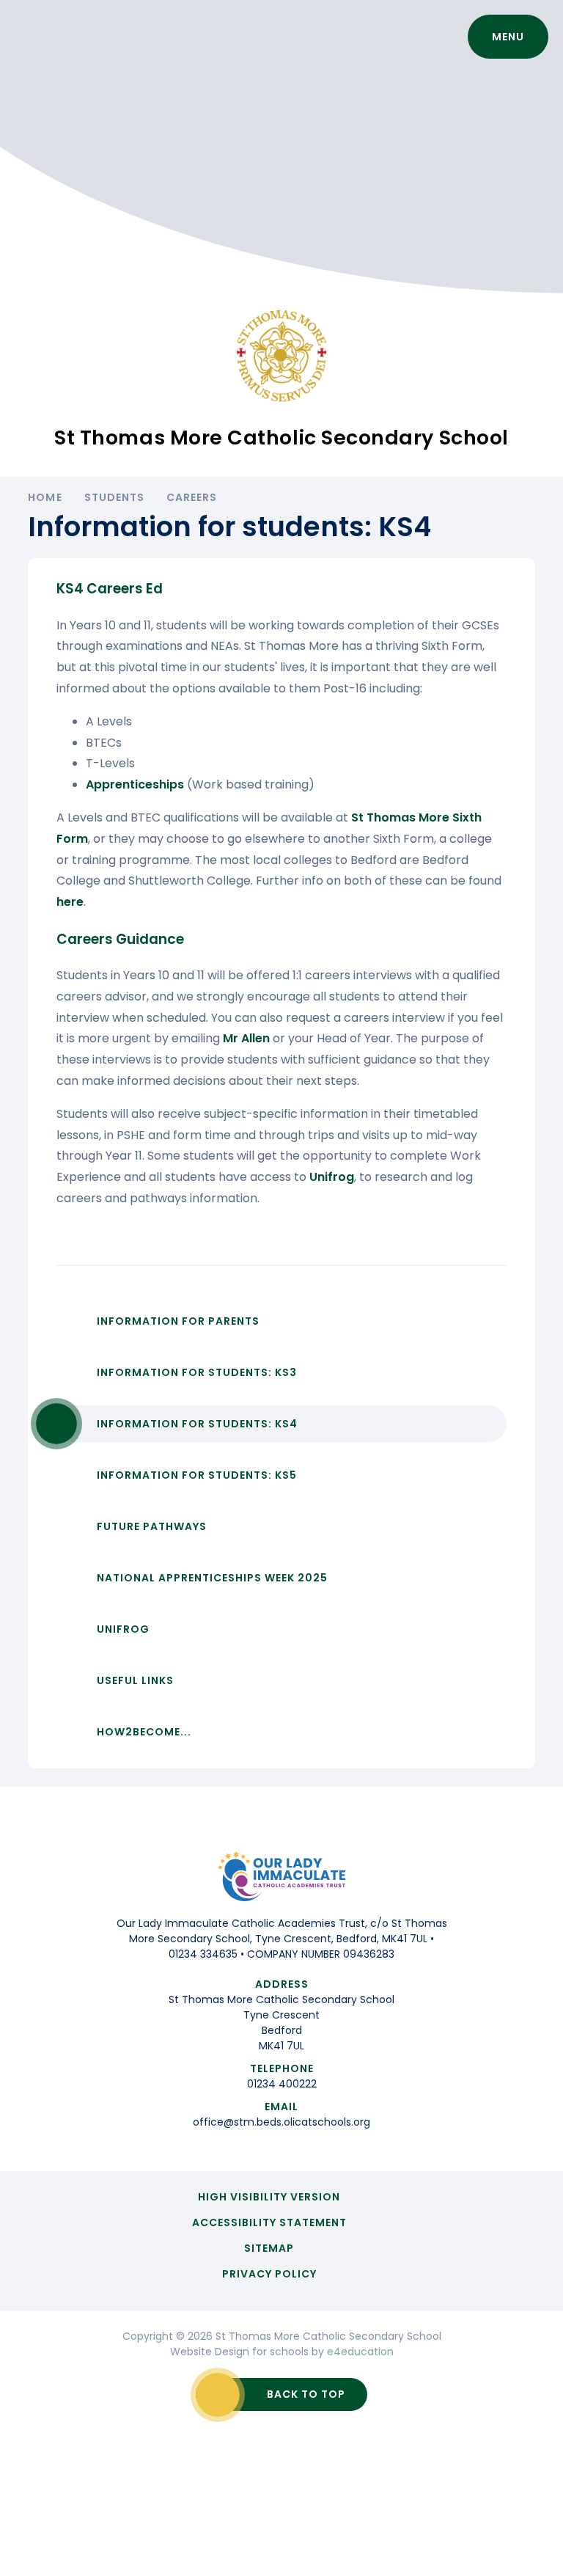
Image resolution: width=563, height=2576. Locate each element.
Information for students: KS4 (197, 1424)
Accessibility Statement (269, 2222)
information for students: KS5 (197, 1475)
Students (114, 497)
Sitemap (269, 2248)
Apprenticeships (136, 784)
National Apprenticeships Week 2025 (212, 1578)
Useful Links (135, 1680)
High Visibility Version (269, 2197)
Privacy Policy (269, 2274)
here (70, 902)
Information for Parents (178, 1321)
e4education (360, 2352)
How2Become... (144, 1732)
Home (45, 497)
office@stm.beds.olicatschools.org (281, 2122)
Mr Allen (246, 1038)
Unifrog (332, 1177)
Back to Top (306, 2394)
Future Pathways (152, 1526)
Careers (192, 497)
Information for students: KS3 (197, 1372)
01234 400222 (282, 2084)
